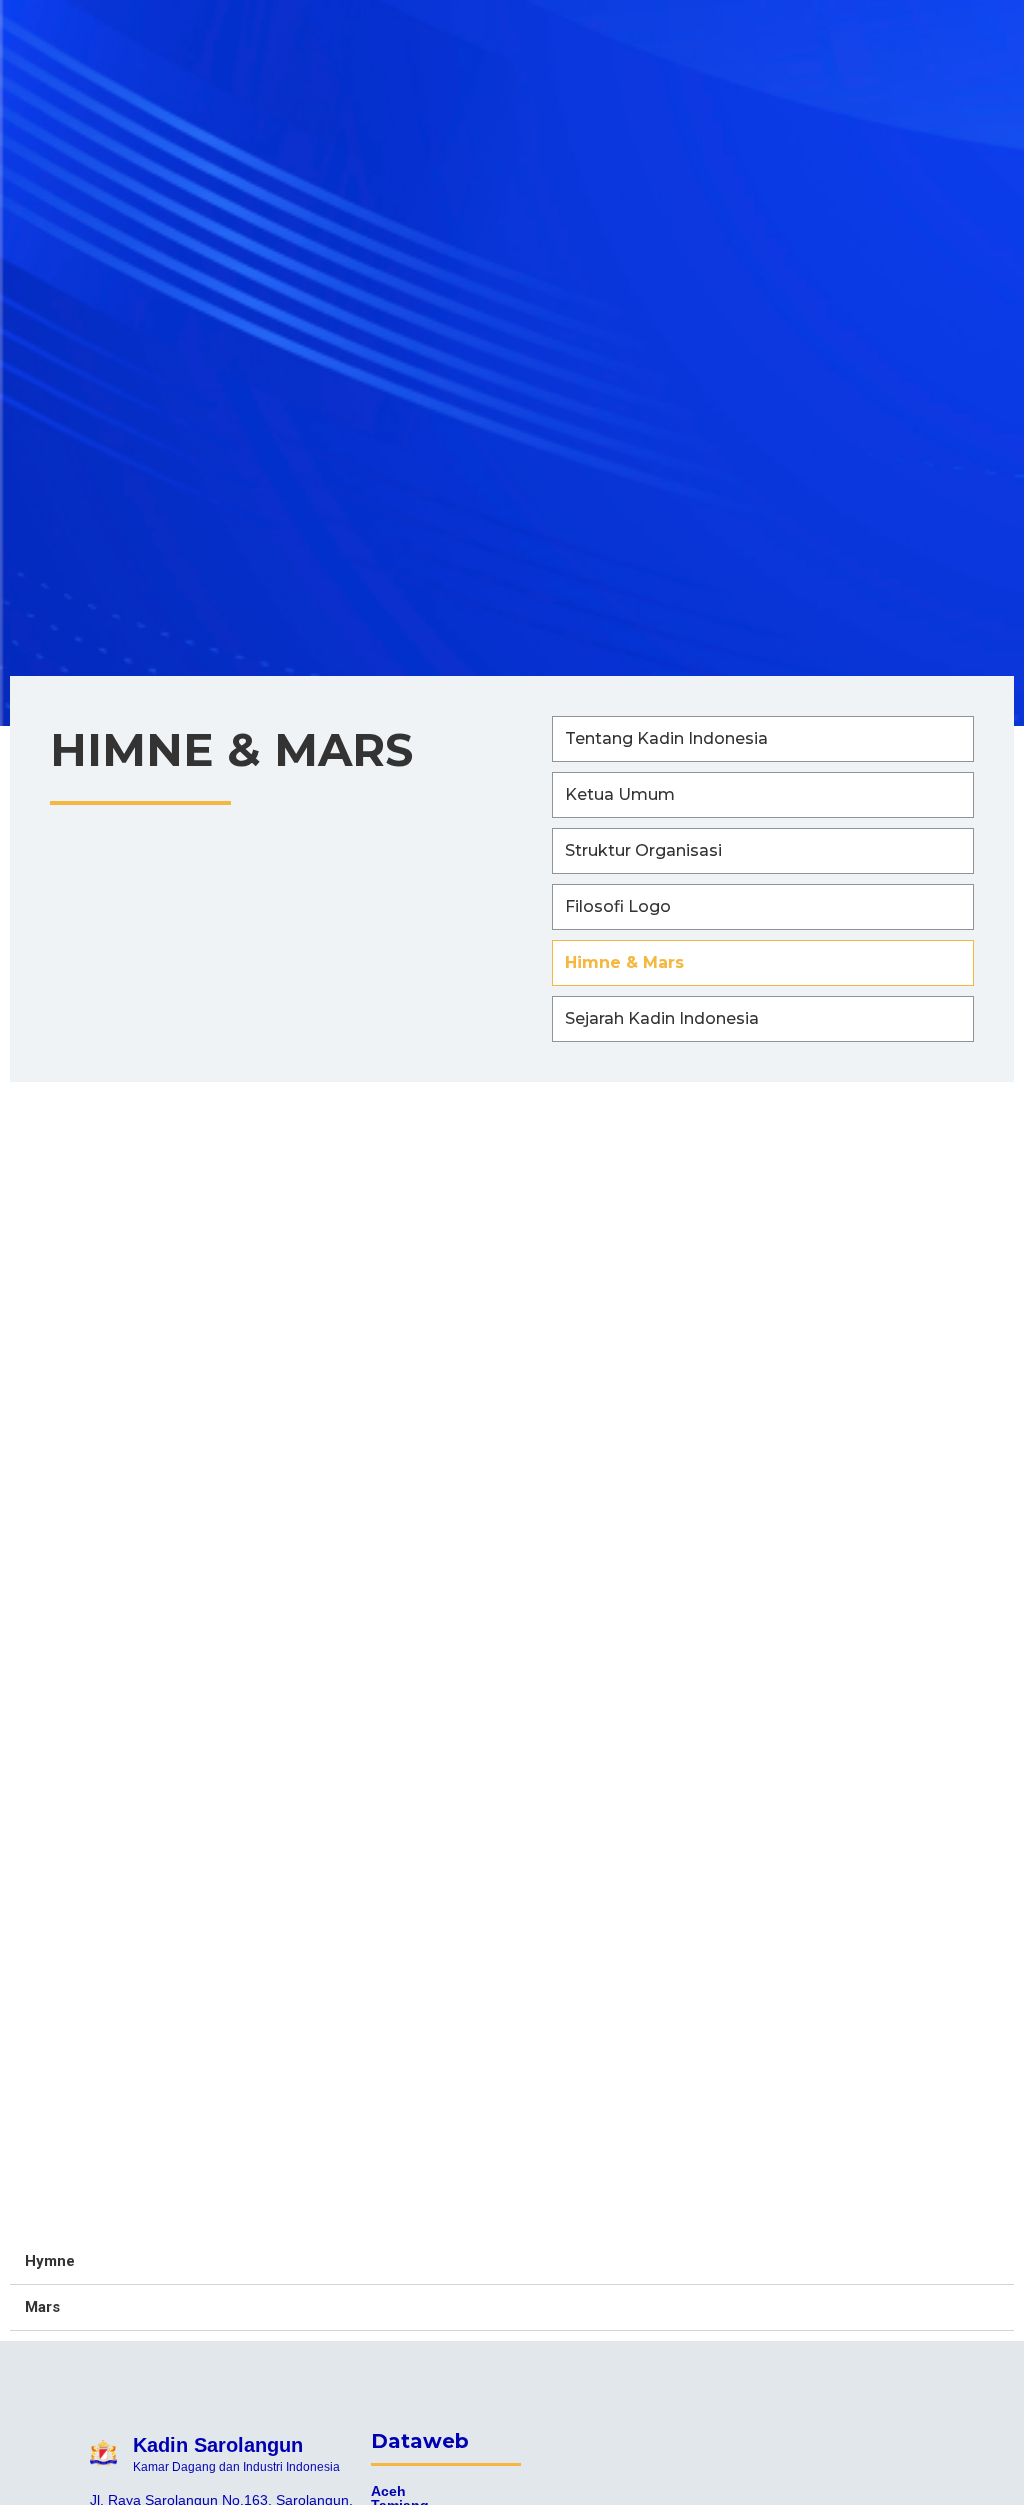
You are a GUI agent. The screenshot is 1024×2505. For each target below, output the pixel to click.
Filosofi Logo (618, 906)
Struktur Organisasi (643, 850)
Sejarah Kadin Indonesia (662, 1018)
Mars (42, 2307)
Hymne (50, 2261)
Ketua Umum (620, 794)
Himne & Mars (624, 962)
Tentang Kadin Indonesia (666, 738)
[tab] (512, 2262)
